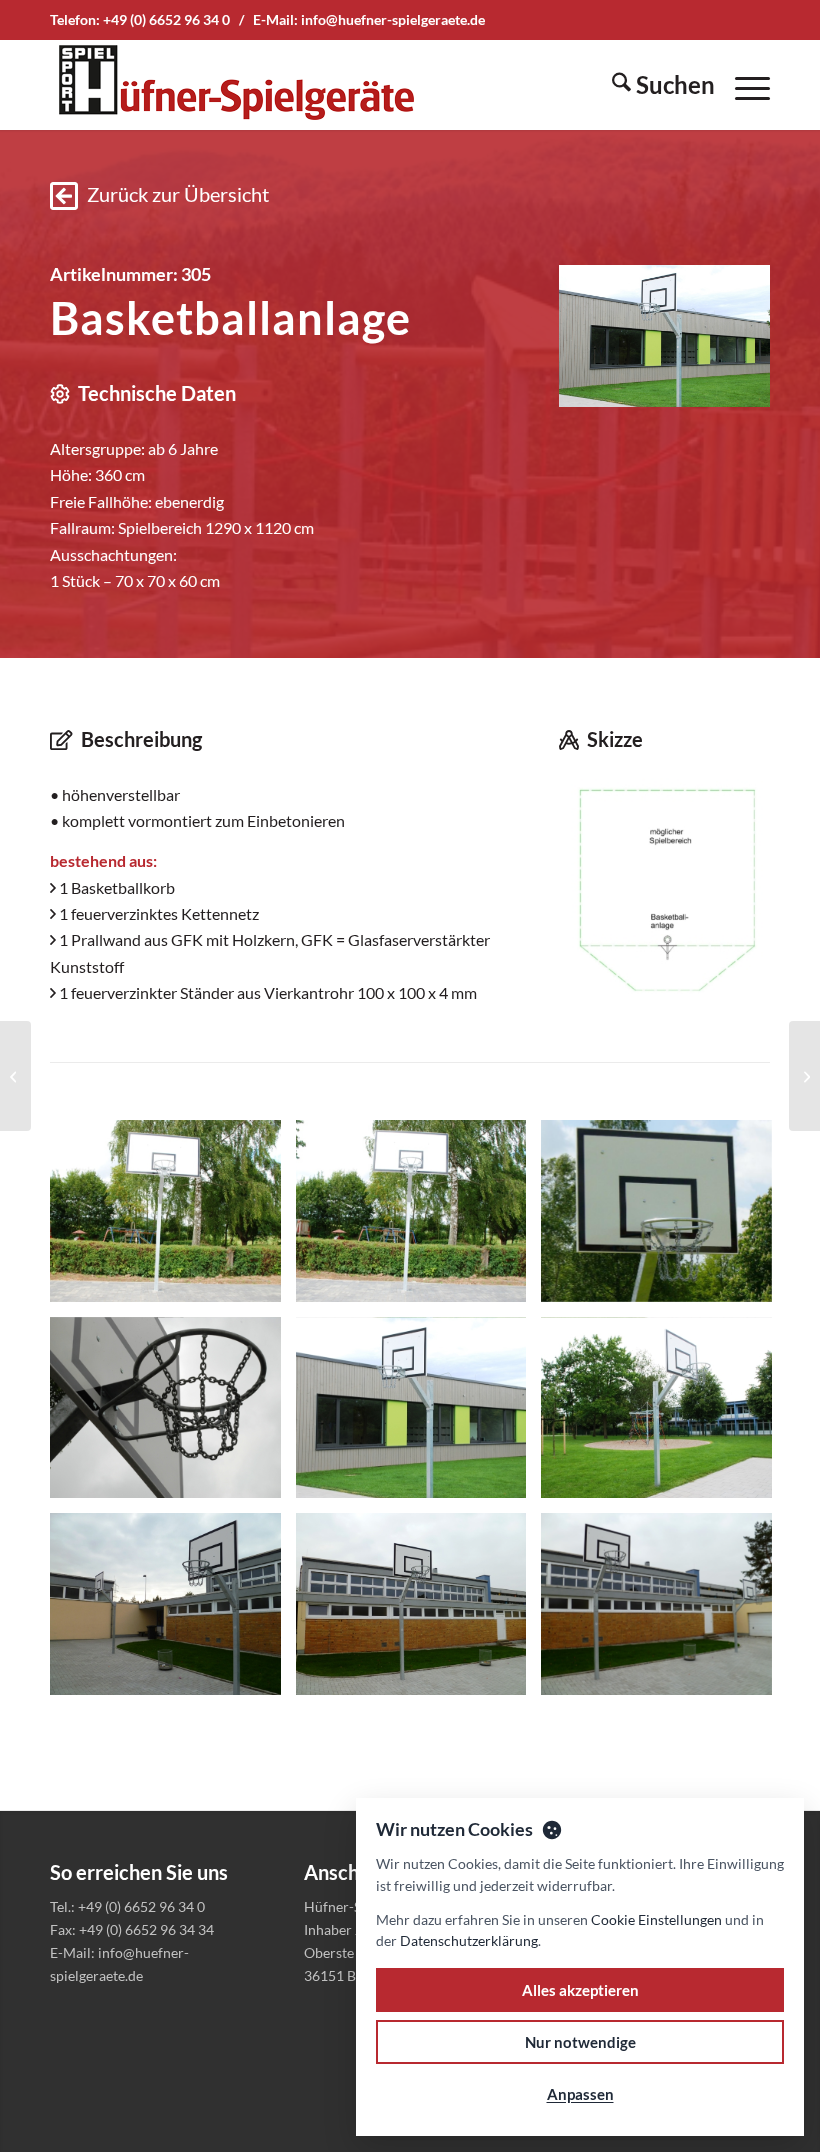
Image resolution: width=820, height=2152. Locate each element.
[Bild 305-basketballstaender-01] (173, 1218)
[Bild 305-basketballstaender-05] (419, 1415)
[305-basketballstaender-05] (664, 335)
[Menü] (742, 85)
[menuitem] (653, 85)
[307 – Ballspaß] (804, 1076)
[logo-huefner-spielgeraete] (236, 85)
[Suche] (653, 85)
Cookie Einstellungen (656, 1919)
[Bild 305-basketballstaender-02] (419, 1218)
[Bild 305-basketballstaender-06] (664, 1415)
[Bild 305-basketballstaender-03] (664, 1218)
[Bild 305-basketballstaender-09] (664, 1611)
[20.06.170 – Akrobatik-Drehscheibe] (15, 1076)
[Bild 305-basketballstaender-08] (419, 1611)
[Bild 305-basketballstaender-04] (173, 1415)
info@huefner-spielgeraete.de (393, 19)
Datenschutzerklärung (469, 1940)
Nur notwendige (580, 2042)
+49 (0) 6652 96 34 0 (166, 19)
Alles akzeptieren (580, 1990)
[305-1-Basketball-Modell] (664, 890)
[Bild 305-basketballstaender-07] (173, 1611)
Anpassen (580, 2094)
